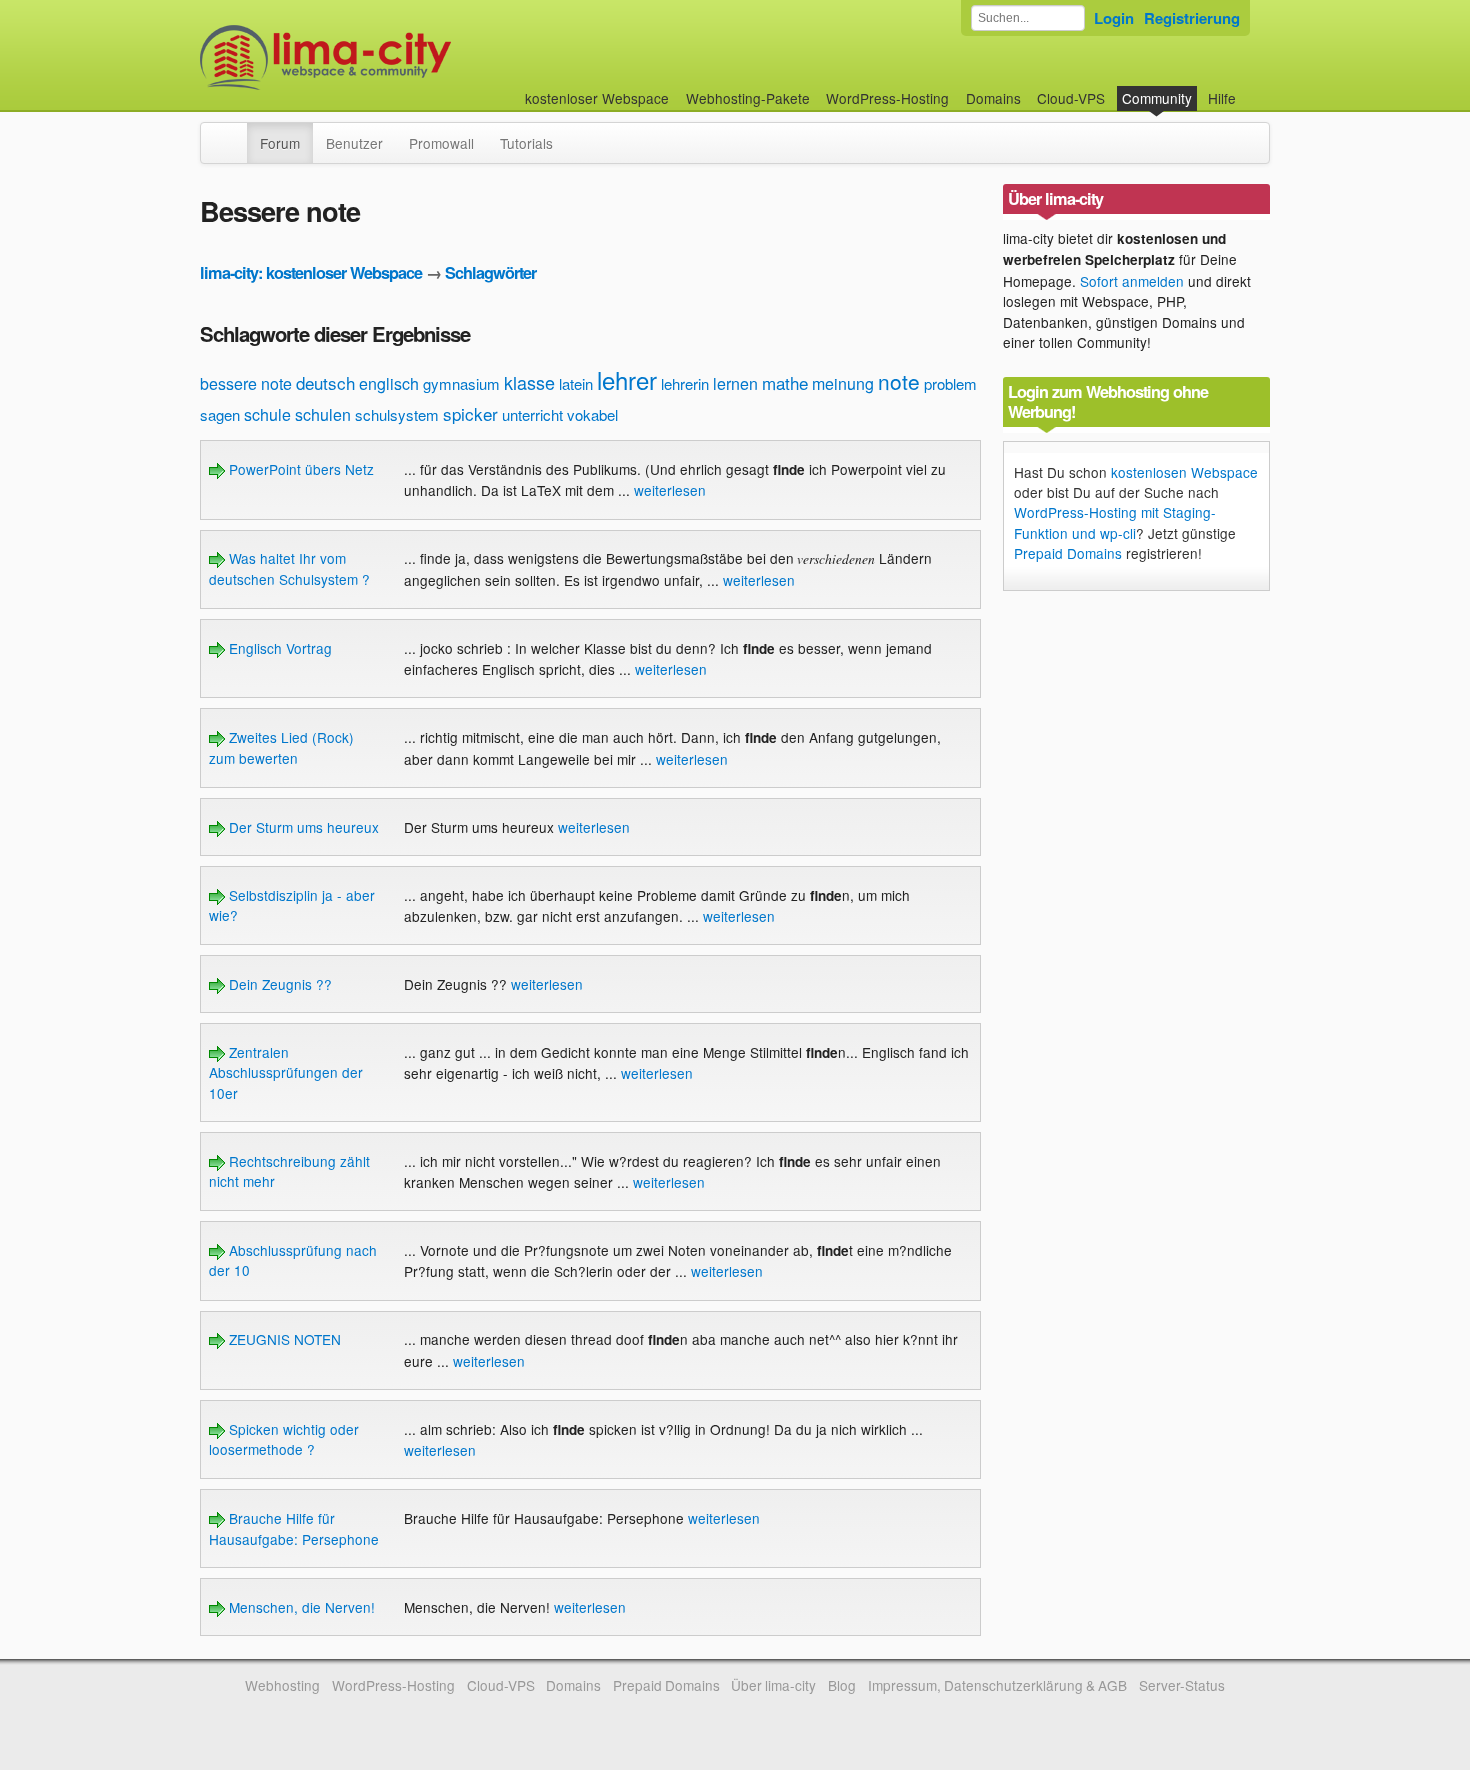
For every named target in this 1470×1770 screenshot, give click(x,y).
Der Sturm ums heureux (302, 827)
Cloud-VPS (1071, 98)
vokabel (592, 414)
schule (267, 414)
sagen (220, 414)
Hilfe (1222, 98)
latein (576, 383)
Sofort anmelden (1132, 281)
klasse (529, 382)
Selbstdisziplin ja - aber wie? (292, 905)
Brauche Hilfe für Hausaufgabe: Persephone (294, 1528)
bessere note (246, 383)
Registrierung (1192, 18)
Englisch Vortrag (278, 648)
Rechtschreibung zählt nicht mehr (289, 1171)
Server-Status (1182, 1685)
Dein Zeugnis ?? (278, 984)
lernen (735, 383)
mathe (785, 382)
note (899, 381)
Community (1157, 98)
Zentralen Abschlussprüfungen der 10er (286, 1072)
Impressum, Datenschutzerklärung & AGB (997, 1685)
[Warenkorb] (1252, 88)
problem (950, 383)
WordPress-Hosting (887, 98)
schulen (323, 414)
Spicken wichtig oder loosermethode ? (284, 1439)
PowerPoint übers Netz (299, 469)
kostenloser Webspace (597, 98)
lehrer (627, 379)
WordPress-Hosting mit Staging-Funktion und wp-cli (1115, 522)
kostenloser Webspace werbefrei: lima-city (400, 57)
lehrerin (685, 383)
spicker (470, 413)
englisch (389, 383)
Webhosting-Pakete (748, 98)
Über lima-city (773, 1685)
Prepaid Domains (1068, 553)
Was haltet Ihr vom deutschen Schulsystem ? (289, 568)
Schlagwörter (490, 272)
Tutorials (526, 143)
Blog (842, 1685)
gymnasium (461, 383)
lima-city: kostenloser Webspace (311, 272)
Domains (993, 98)
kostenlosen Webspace (1184, 472)
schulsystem (397, 414)
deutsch (325, 382)
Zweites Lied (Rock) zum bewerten (281, 747)
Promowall (441, 143)
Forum (280, 143)
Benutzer (354, 143)
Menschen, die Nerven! (300, 1607)
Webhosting (282, 1685)
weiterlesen (670, 490)
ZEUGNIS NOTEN (283, 1339)
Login (1114, 18)
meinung (843, 383)
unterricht (532, 414)
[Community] (234, 133)
